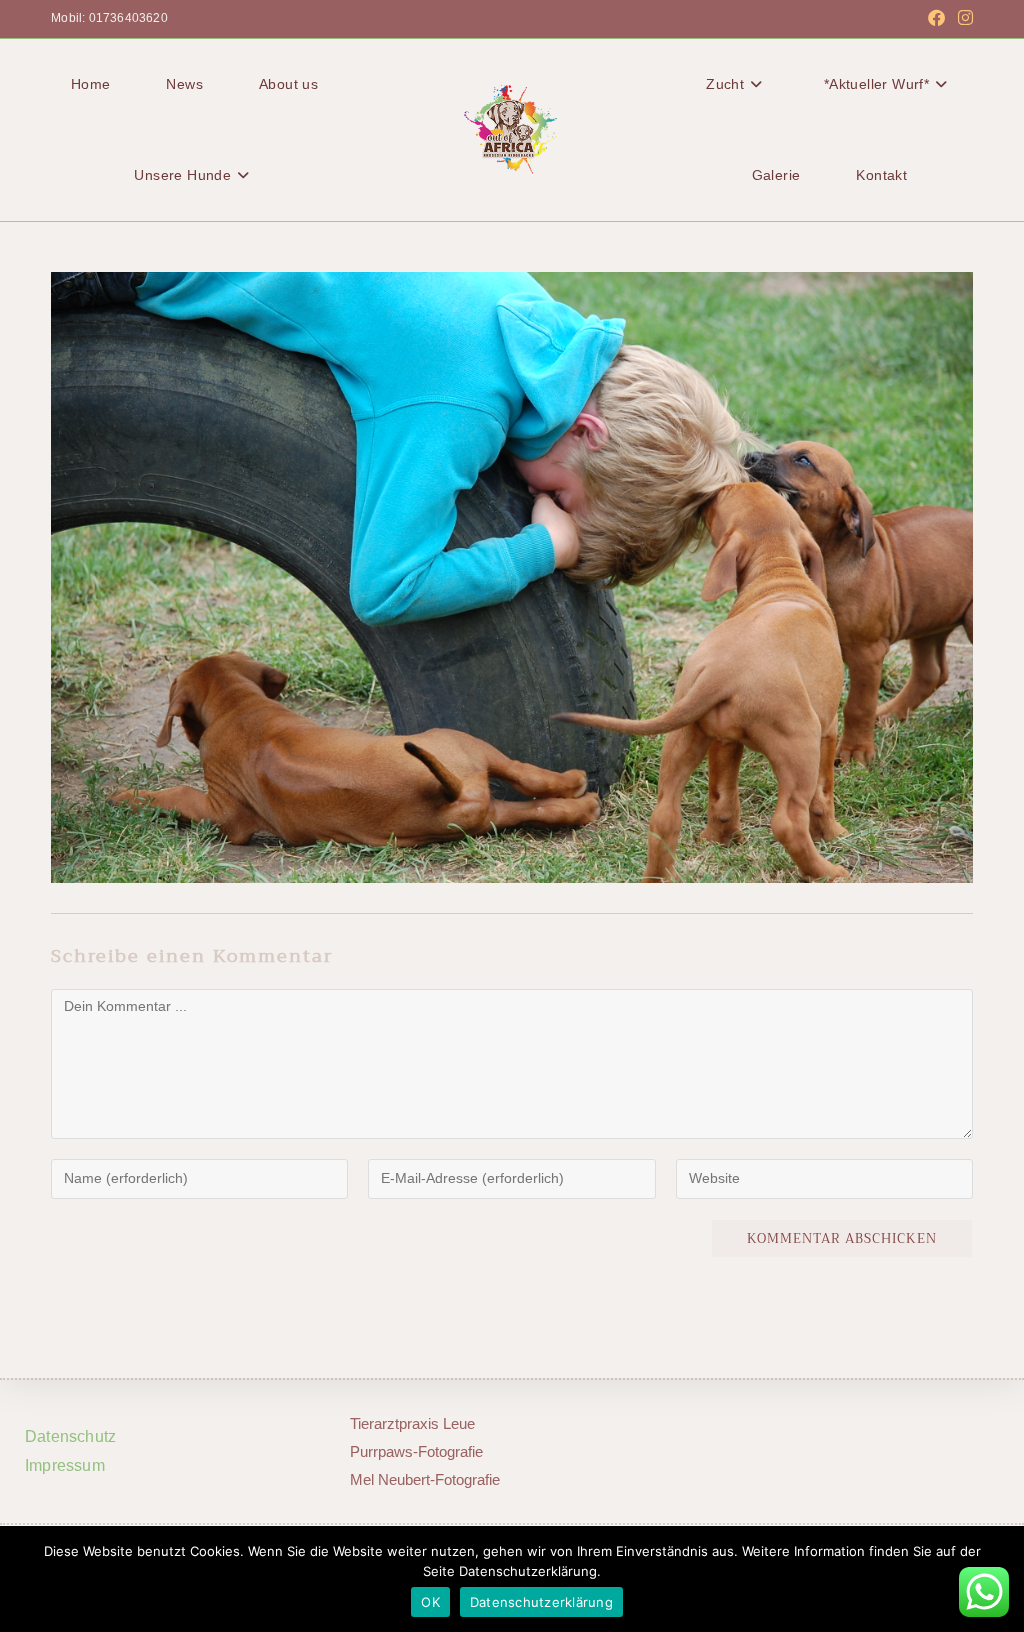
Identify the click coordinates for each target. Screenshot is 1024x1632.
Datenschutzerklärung (541, 1602)
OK (430, 1602)
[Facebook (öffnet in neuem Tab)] (936, 19)
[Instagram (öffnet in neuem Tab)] (962, 19)
